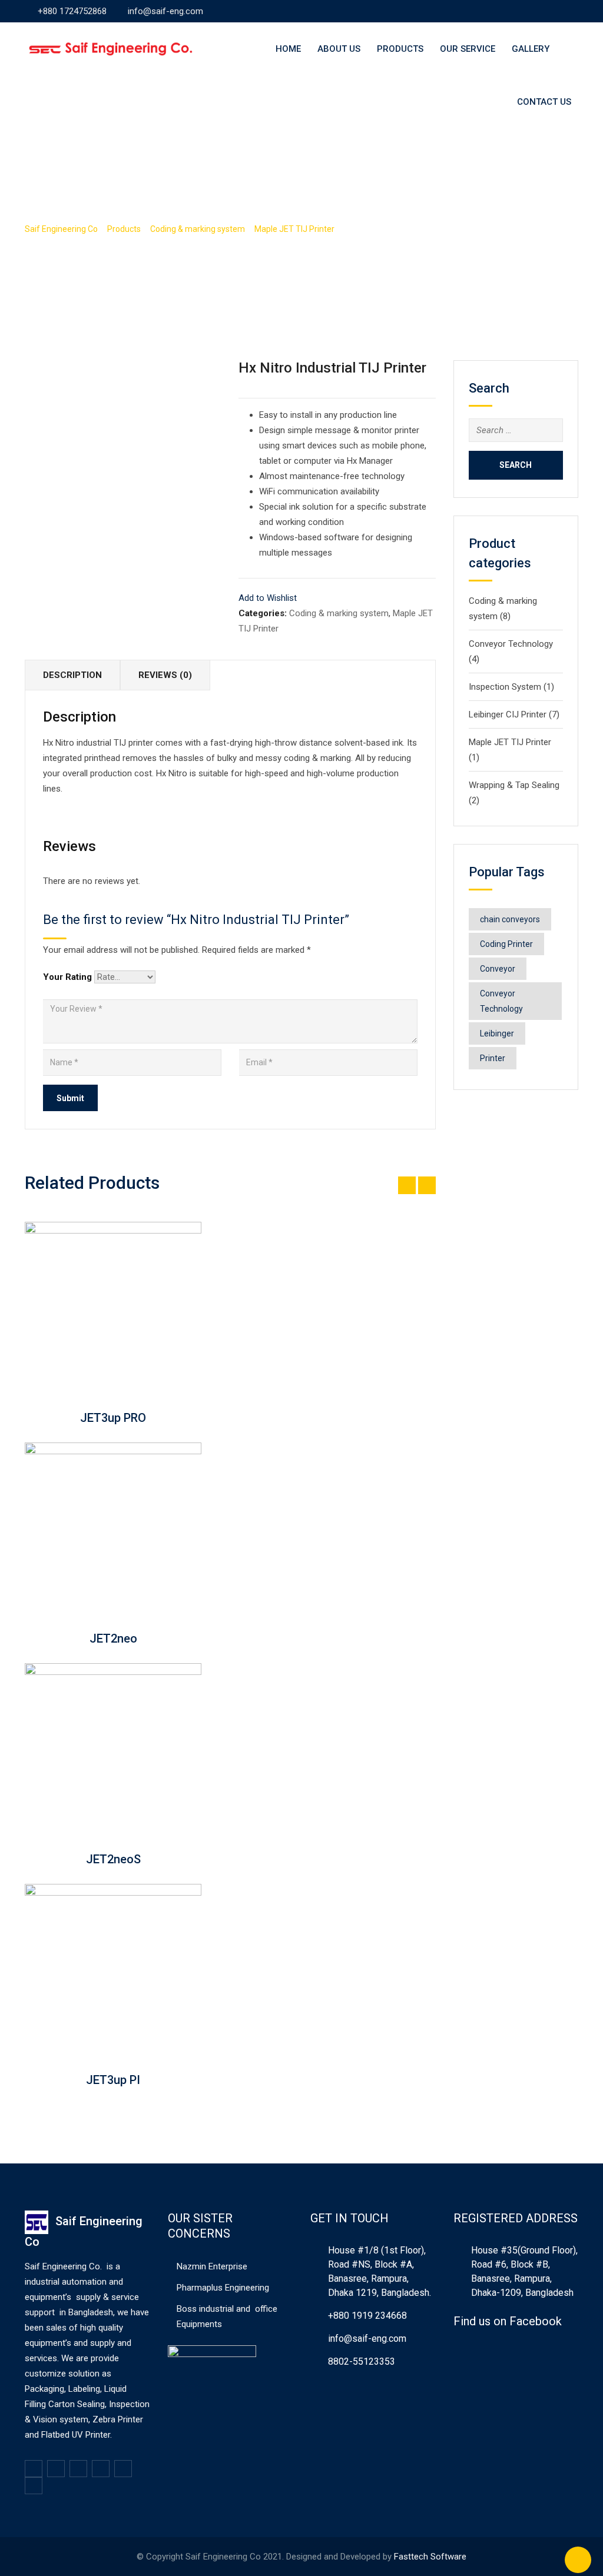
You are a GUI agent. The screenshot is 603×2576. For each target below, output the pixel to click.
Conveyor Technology (511, 644)
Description (72, 675)
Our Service (468, 49)
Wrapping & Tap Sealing (514, 785)
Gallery (531, 49)
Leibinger (497, 1033)
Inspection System (505, 687)
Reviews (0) (165, 675)
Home (288, 49)
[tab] (73, 675)
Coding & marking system (339, 613)
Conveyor (498, 969)
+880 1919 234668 (367, 2316)
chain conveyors (510, 919)
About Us (339, 49)
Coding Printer (506, 944)
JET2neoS (113, 1859)
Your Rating (67, 977)
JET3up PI (113, 2080)
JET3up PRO (113, 1418)
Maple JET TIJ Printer (510, 742)
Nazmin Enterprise (212, 2266)
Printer (493, 1058)
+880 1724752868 (72, 11)
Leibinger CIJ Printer (508, 714)
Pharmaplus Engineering (223, 2288)
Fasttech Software (430, 2557)
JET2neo (113, 1638)
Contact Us (544, 102)
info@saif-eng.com (165, 11)
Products (400, 49)
